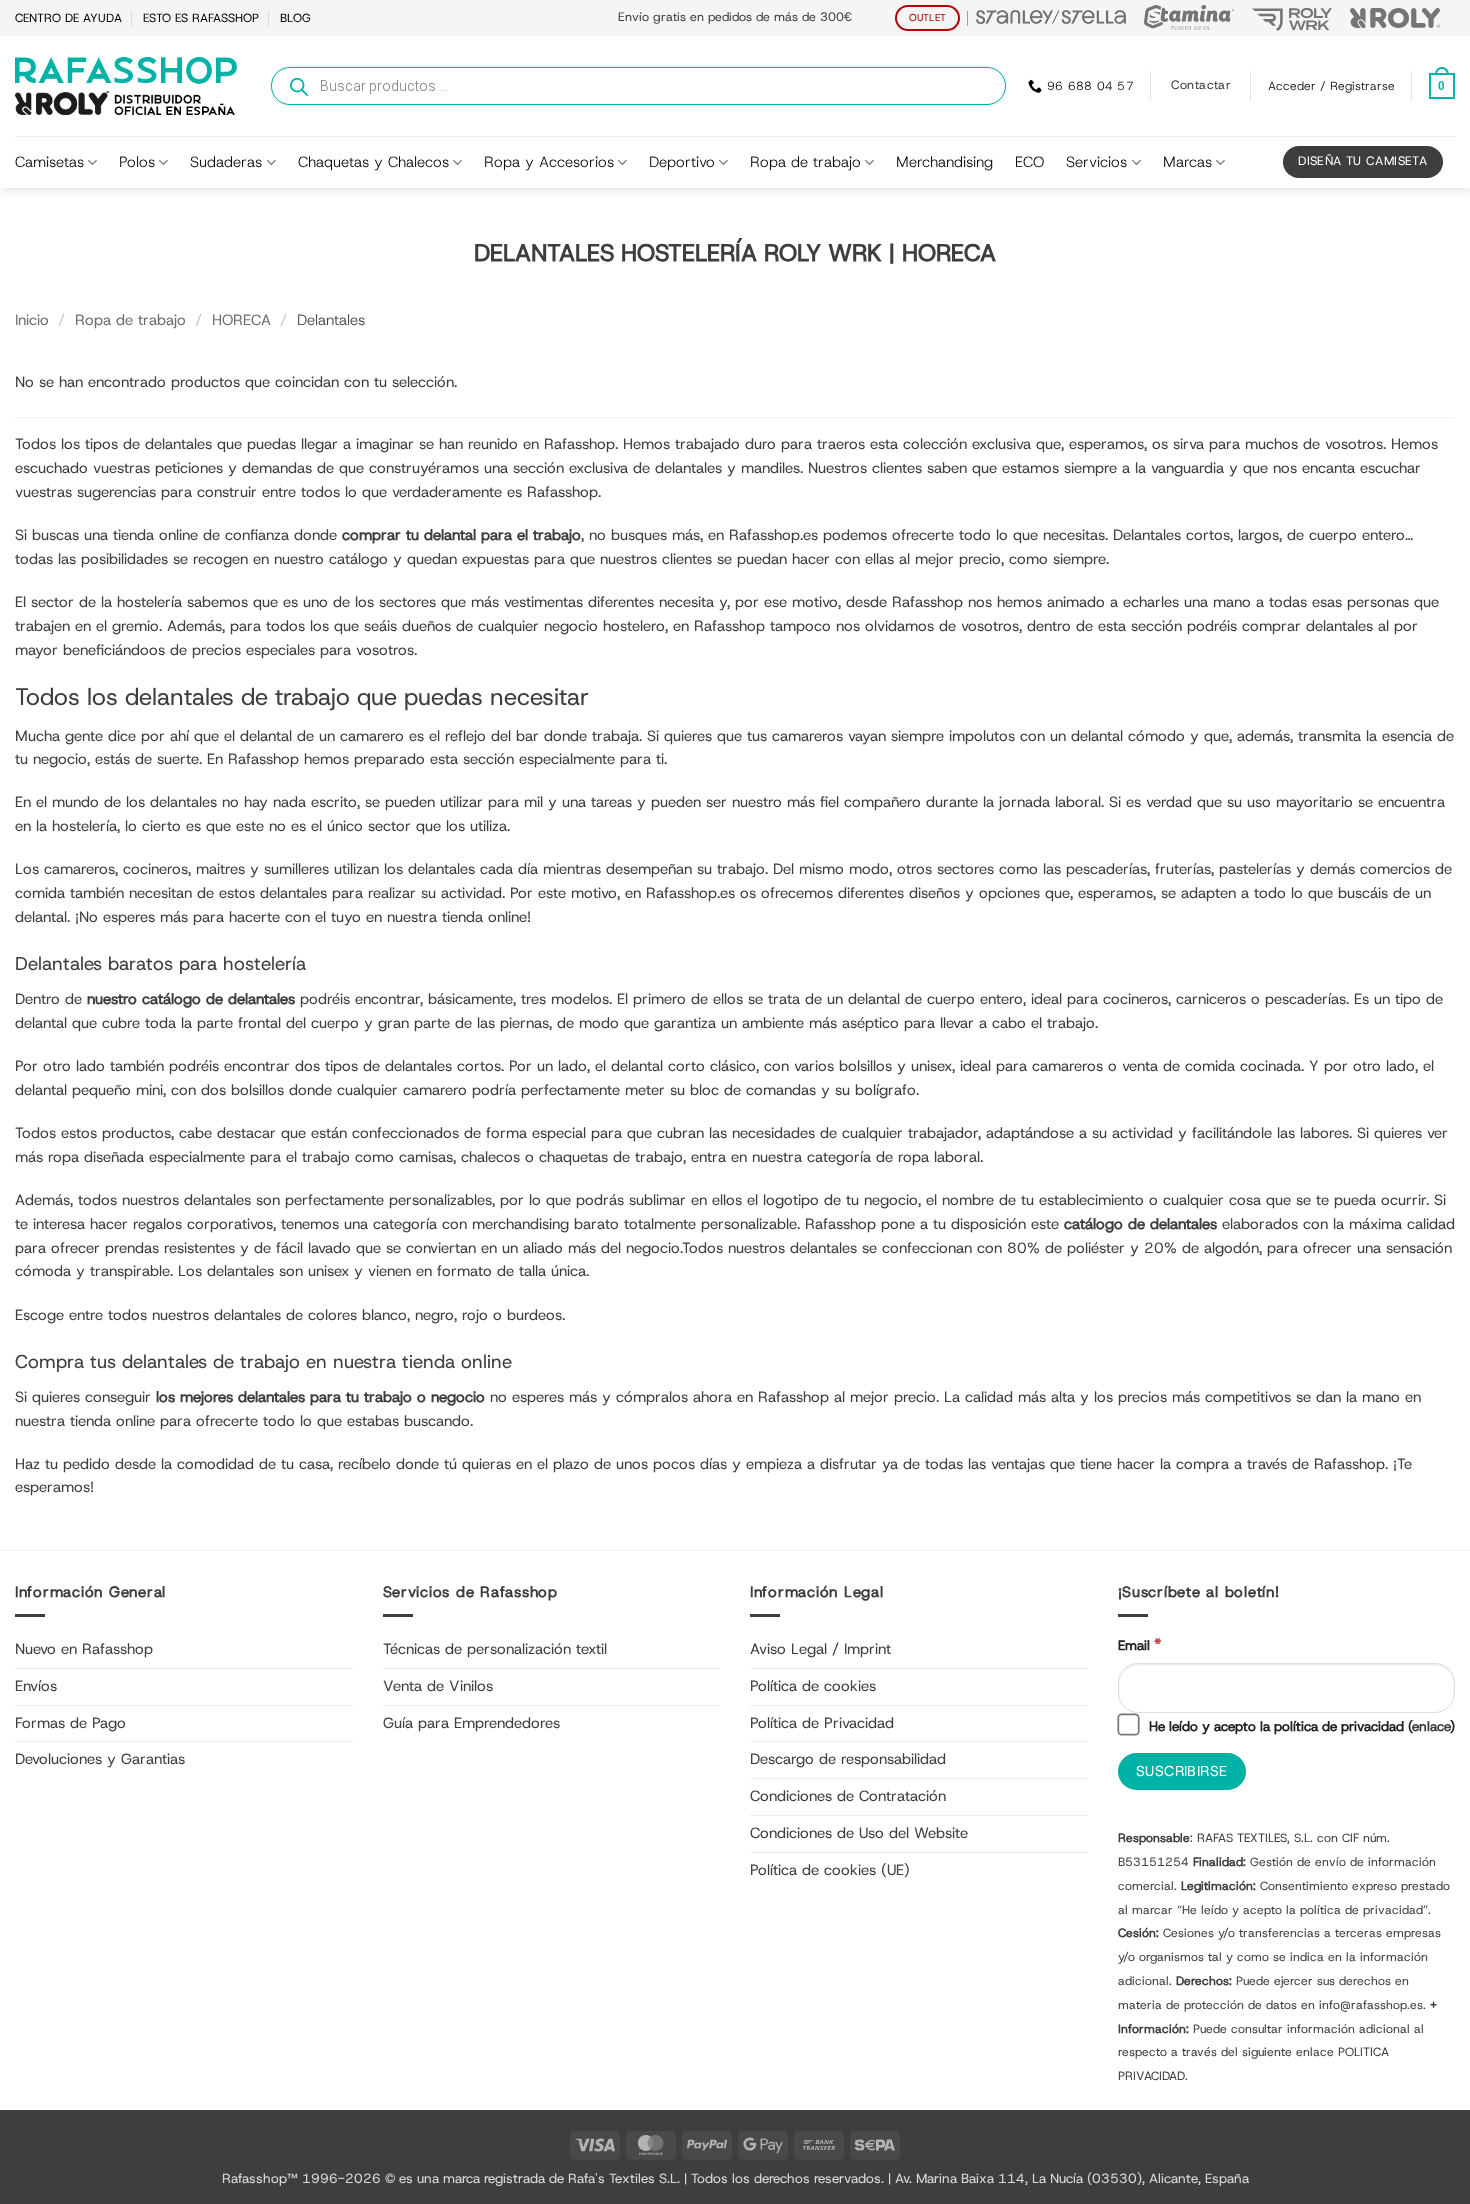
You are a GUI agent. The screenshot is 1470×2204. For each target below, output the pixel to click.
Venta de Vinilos (438, 1686)
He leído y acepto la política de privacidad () (1300, 1726)
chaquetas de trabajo (611, 1157)
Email (1139, 1644)
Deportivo (682, 162)
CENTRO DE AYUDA (68, 18)
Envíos (36, 1686)
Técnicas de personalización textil (495, 1649)
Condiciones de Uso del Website (859, 1833)
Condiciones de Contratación (848, 1796)
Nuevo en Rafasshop (84, 1649)
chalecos (490, 1157)
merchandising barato (545, 1224)
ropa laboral (939, 1157)
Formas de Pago (70, 1723)
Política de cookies (813, 1686)
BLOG (295, 18)
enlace (1431, 1726)
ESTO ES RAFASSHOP (201, 18)
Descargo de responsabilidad (848, 1759)
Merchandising (944, 162)
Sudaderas (226, 162)
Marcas (1187, 162)
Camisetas (49, 162)
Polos (137, 162)
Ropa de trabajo (805, 162)
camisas (426, 1157)
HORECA (241, 320)
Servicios (1096, 162)
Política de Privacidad (822, 1723)
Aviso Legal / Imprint (820, 1649)
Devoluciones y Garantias (100, 1759)
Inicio (32, 320)
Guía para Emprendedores (471, 1723)
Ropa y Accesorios (549, 162)
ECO (1029, 162)
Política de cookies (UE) (830, 1870)
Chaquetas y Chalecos (373, 162)
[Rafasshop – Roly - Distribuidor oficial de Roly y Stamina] (126, 86)
